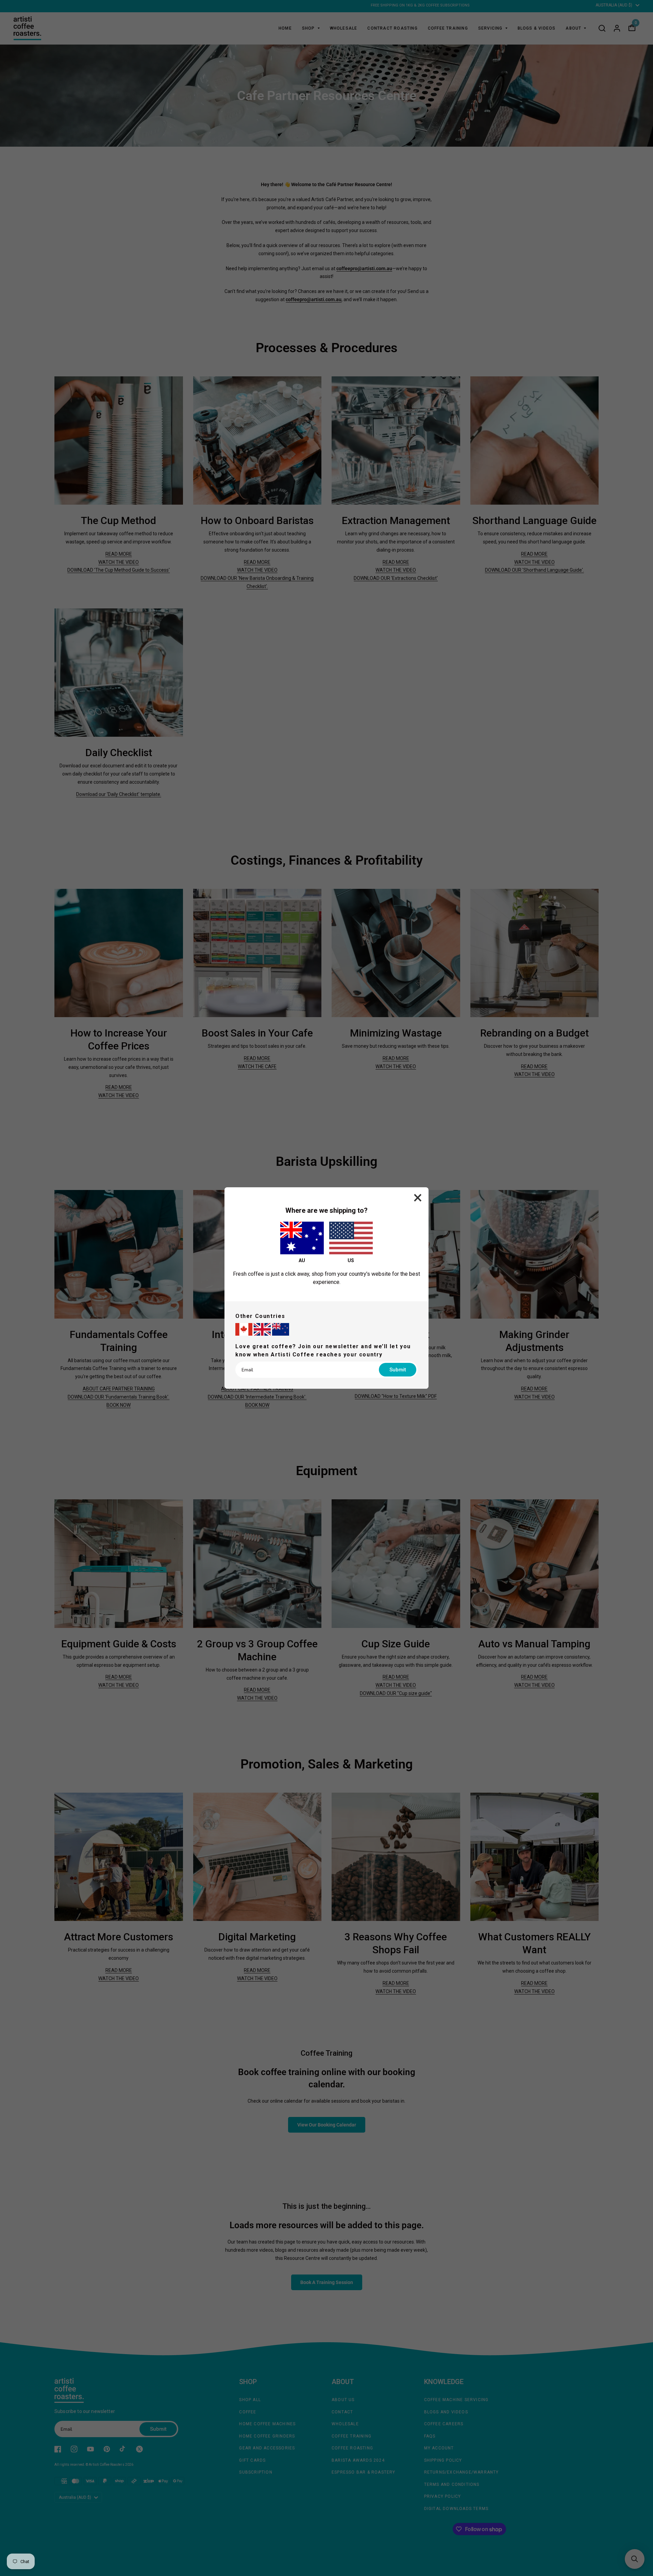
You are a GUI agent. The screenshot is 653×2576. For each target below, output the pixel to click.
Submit (398, 1370)
